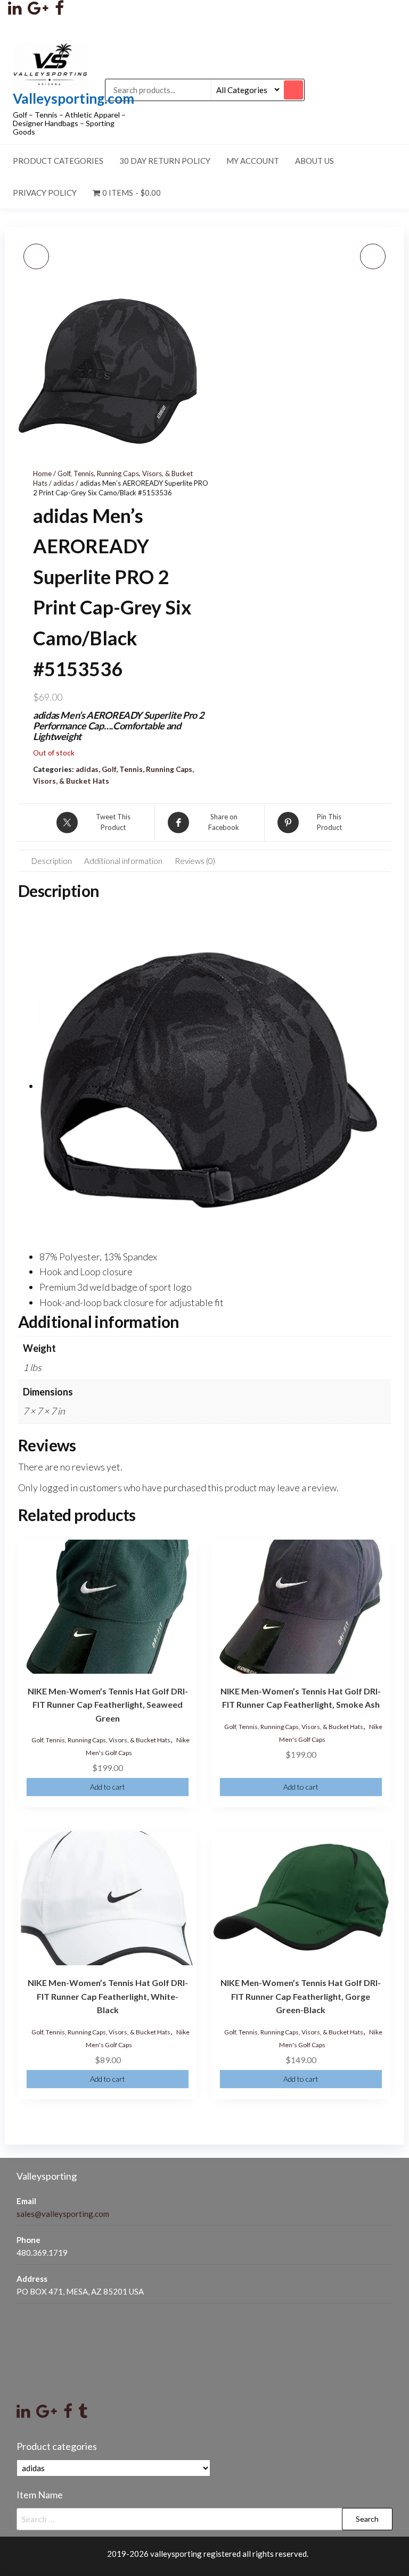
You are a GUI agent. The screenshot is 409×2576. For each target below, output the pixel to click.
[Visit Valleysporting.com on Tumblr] (83, 2414)
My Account (253, 161)
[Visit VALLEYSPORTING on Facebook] (59, 11)
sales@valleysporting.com (63, 2214)
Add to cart (108, 1787)
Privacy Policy (45, 193)
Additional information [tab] (123, 861)
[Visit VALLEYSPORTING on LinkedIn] (15, 11)
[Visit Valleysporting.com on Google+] (47, 2414)
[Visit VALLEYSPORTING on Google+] (38, 11)
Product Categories (58, 161)
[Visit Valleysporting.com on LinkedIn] (23, 2414)
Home (42, 473)
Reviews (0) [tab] (195, 861)
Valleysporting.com (73, 98)
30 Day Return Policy (165, 161)
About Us (314, 161)
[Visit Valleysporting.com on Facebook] (68, 2414)
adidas (64, 483)
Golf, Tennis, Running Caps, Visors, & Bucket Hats (101, 1740)
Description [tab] (52, 861)
